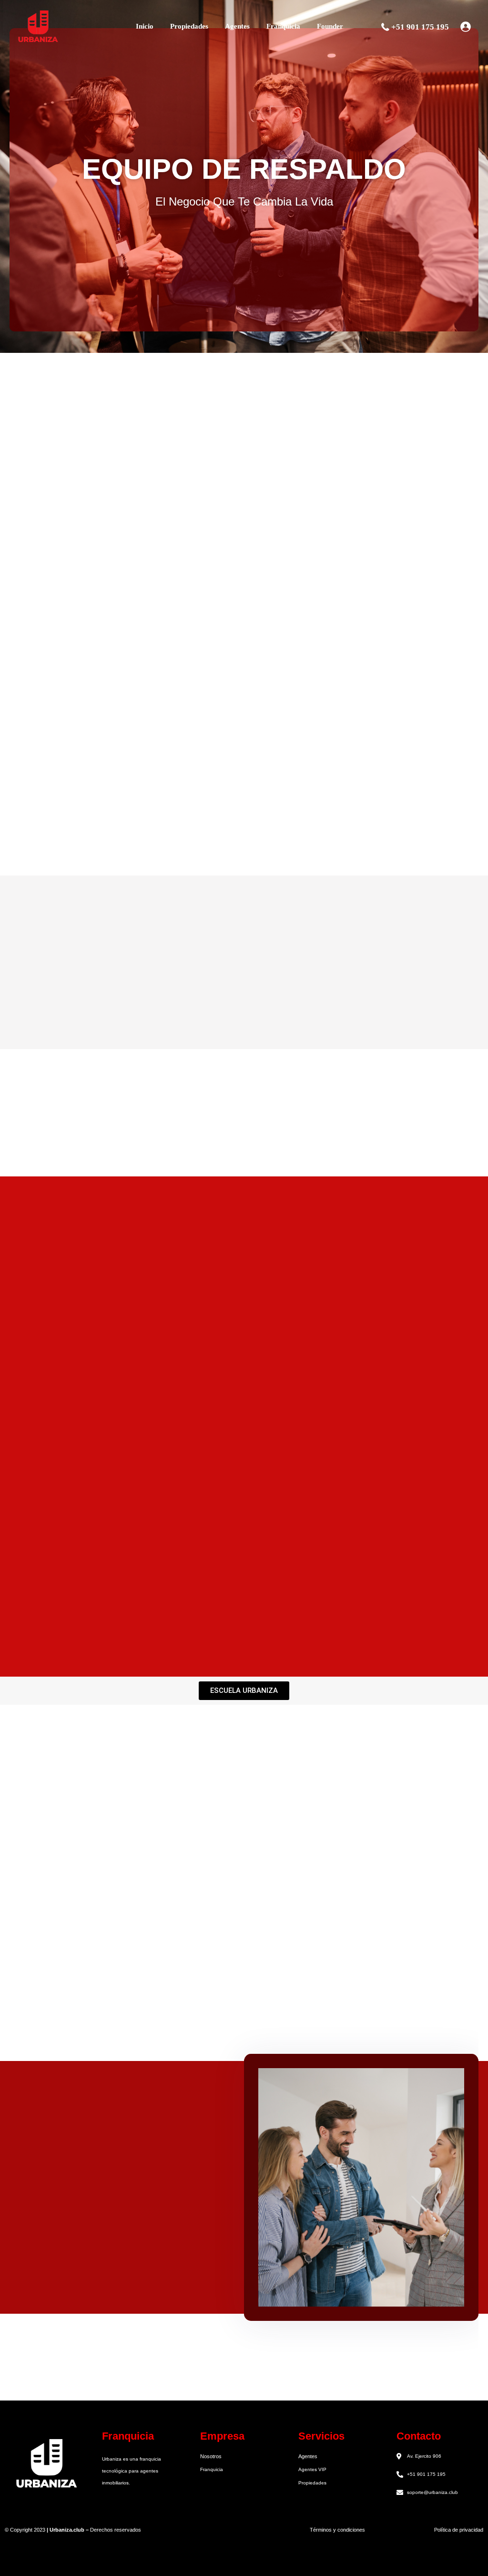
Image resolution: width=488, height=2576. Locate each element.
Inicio (145, 26)
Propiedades (189, 26)
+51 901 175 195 (420, 27)
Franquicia (283, 26)
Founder (330, 26)
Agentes (237, 26)
